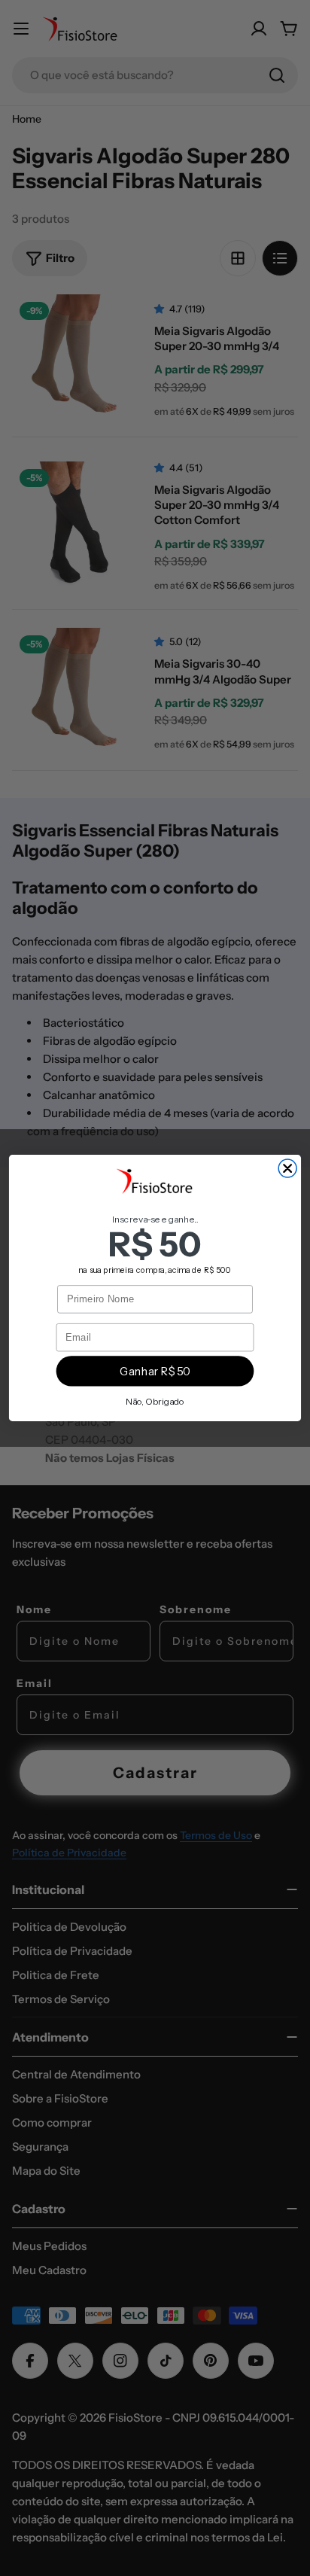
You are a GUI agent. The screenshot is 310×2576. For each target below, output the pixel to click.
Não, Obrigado (155, 1401)
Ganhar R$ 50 (155, 1372)
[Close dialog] (287, 1168)
